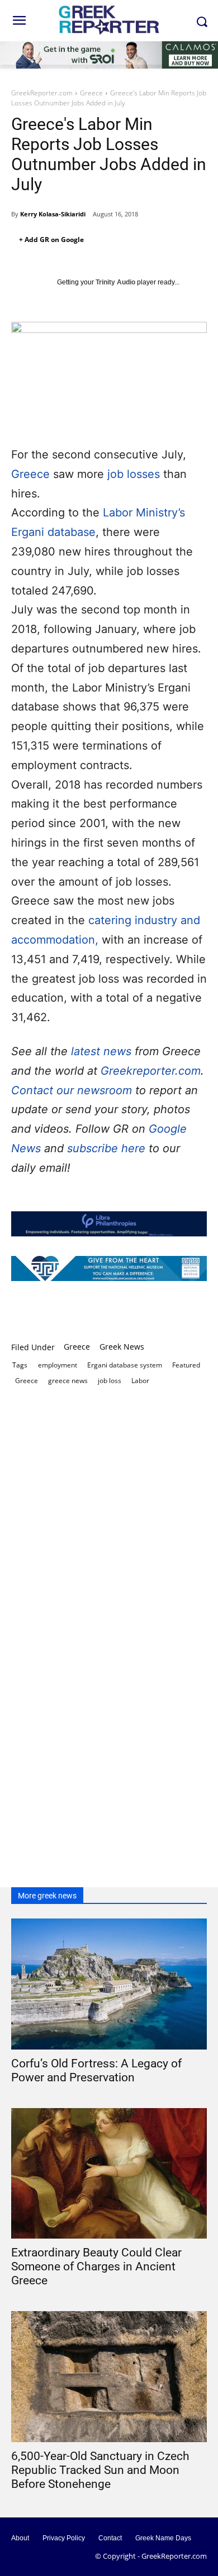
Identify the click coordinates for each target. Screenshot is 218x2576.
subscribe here (108, 1148)
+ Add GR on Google (51, 240)
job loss (110, 1381)
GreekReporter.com (42, 93)
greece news (68, 1381)
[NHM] (109, 1268)
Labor (140, 1381)
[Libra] (109, 1224)
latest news (101, 1051)
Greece (91, 93)
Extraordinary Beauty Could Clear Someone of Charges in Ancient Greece (96, 2266)
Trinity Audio (115, 282)
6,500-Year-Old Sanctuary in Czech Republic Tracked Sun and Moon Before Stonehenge (100, 2470)
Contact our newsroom (73, 1090)
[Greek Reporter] (109, 19)
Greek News (122, 1347)
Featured (186, 1365)
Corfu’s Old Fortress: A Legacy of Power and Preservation (96, 2070)
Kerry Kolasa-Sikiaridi (53, 214)
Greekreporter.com (151, 1071)
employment (58, 1365)
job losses (134, 474)
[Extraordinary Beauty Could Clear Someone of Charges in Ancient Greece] (109, 2174)
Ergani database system (125, 1365)
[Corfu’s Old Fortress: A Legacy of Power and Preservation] (109, 1984)
